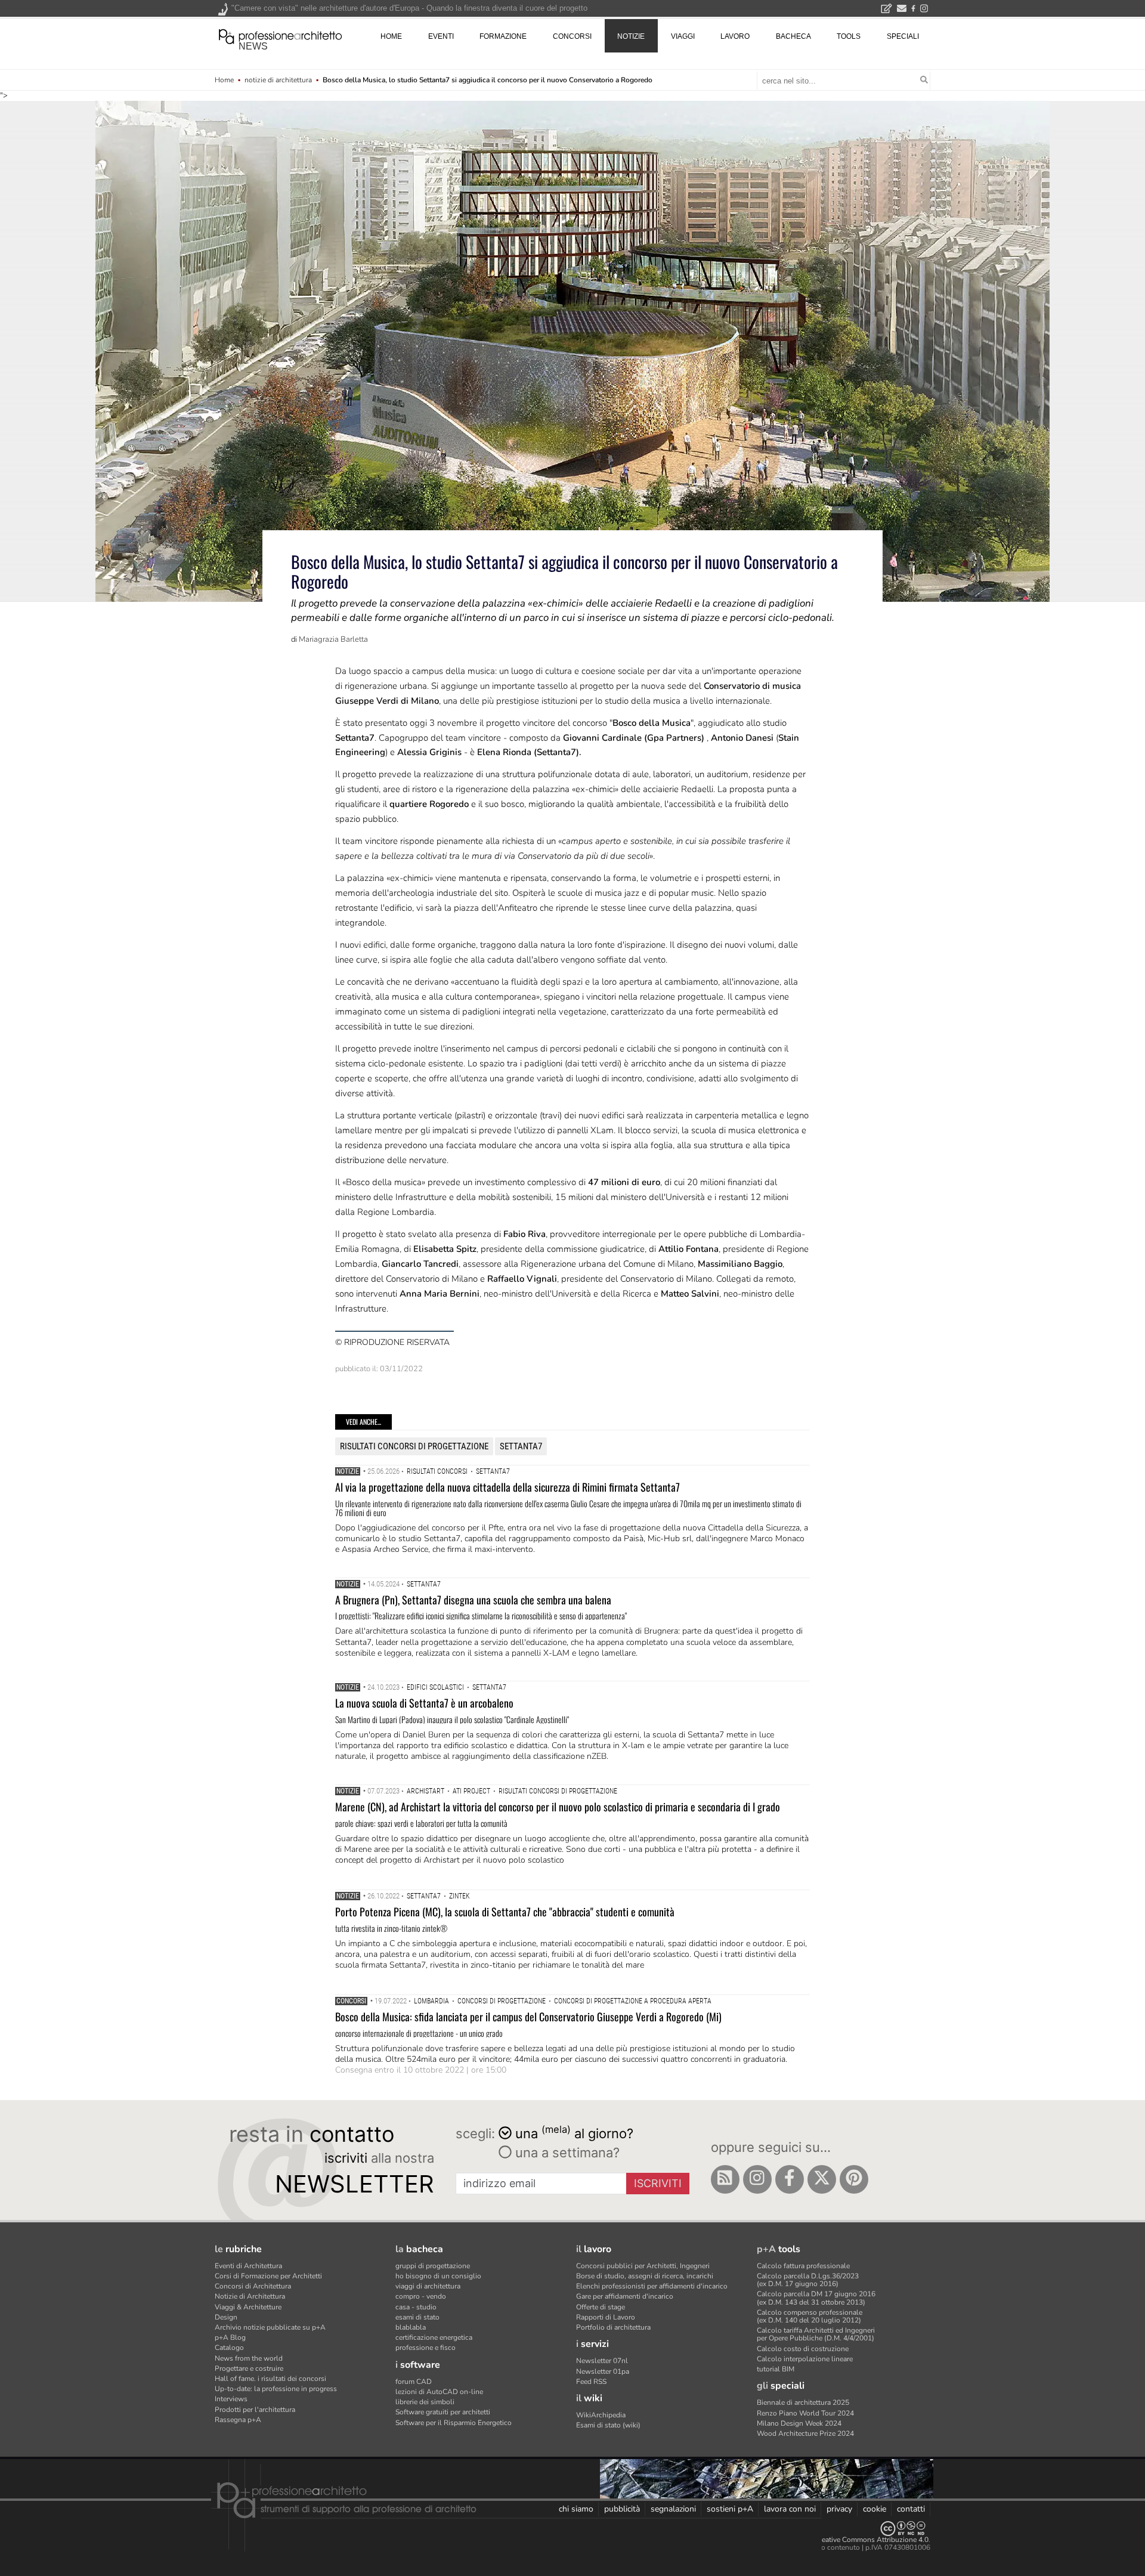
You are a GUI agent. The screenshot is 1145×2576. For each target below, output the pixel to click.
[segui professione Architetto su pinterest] (854, 2179)
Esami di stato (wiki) (608, 2425)
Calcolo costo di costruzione (803, 2349)
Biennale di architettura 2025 (803, 2402)
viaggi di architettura (428, 2286)
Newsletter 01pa (603, 2371)
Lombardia (431, 2001)
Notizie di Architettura (250, 2296)
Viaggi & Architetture (248, 2307)
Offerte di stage (601, 2307)
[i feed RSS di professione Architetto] (725, 2179)
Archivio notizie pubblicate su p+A (270, 2327)
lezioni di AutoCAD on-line (439, 2392)
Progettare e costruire (249, 2368)
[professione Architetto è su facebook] (790, 2179)
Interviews (231, 2399)
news (253, 46)
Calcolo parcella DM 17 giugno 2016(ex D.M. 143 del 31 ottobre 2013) (816, 2298)
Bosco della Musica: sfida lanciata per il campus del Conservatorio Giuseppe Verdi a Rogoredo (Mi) (528, 2017)
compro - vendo (421, 2296)
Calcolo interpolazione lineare (805, 2359)
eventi (441, 36)
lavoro (735, 36)
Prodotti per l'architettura (255, 2410)
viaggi (683, 36)
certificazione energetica (434, 2337)
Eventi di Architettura (248, 2266)
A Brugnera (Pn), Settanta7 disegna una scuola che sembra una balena (473, 1600)
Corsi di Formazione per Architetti (268, 2276)
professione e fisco (425, 2348)
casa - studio (416, 2307)
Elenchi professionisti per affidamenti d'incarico (652, 2286)
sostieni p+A (730, 2509)
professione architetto (280, 35)
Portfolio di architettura (613, 2327)
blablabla (411, 2327)
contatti (911, 2509)
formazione (503, 36)
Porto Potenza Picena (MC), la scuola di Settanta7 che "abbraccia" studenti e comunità (505, 1912)
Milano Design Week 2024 (799, 2423)
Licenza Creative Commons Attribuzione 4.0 (858, 2540)
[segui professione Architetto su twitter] (822, 2179)
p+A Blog (230, 2337)
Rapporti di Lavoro (606, 2317)
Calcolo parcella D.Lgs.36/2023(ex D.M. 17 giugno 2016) (808, 2280)
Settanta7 (521, 1446)
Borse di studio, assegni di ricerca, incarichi (645, 2276)
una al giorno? (574, 2133)
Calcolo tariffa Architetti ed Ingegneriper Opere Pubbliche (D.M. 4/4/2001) (816, 2334)
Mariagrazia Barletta (333, 639)
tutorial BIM (776, 2369)
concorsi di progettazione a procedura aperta (633, 2001)
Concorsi (351, 2001)
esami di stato (417, 2317)
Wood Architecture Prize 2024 (805, 2433)
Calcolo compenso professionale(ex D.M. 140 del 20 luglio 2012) (810, 2316)
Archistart (425, 1791)
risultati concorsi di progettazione (414, 1446)
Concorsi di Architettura (253, 2286)
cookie (875, 2509)
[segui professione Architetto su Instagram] (757, 2179)
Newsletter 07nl (602, 2361)
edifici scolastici (435, 1687)
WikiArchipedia (601, 2415)
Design (226, 2317)
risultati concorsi (437, 1471)
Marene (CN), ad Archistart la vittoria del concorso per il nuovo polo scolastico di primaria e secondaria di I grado (558, 1807)
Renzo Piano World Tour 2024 (805, 2413)
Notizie (348, 1471)
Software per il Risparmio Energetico (454, 2423)
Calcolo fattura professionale (803, 2266)
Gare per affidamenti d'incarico (625, 2296)
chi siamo (576, 2509)
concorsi (572, 36)
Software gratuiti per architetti (443, 2412)
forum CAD (414, 2382)
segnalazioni (673, 2509)
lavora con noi (790, 2509)
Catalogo (229, 2348)
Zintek (459, 1896)
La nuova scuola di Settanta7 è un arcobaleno (424, 1703)
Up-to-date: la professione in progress (276, 2389)
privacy (839, 2509)
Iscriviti (658, 2183)
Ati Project (471, 1791)
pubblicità (622, 2509)
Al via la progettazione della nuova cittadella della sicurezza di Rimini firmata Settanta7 (507, 1487)
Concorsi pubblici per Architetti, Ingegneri (643, 2266)
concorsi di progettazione (502, 2001)
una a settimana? (566, 2153)
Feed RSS (591, 2382)
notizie (631, 36)
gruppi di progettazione (433, 2266)
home (391, 36)
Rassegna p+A (238, 2420)
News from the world (249, 2358)
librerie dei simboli (425, 2402)
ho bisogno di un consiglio (438, 2276)
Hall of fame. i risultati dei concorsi (270, 2379)
